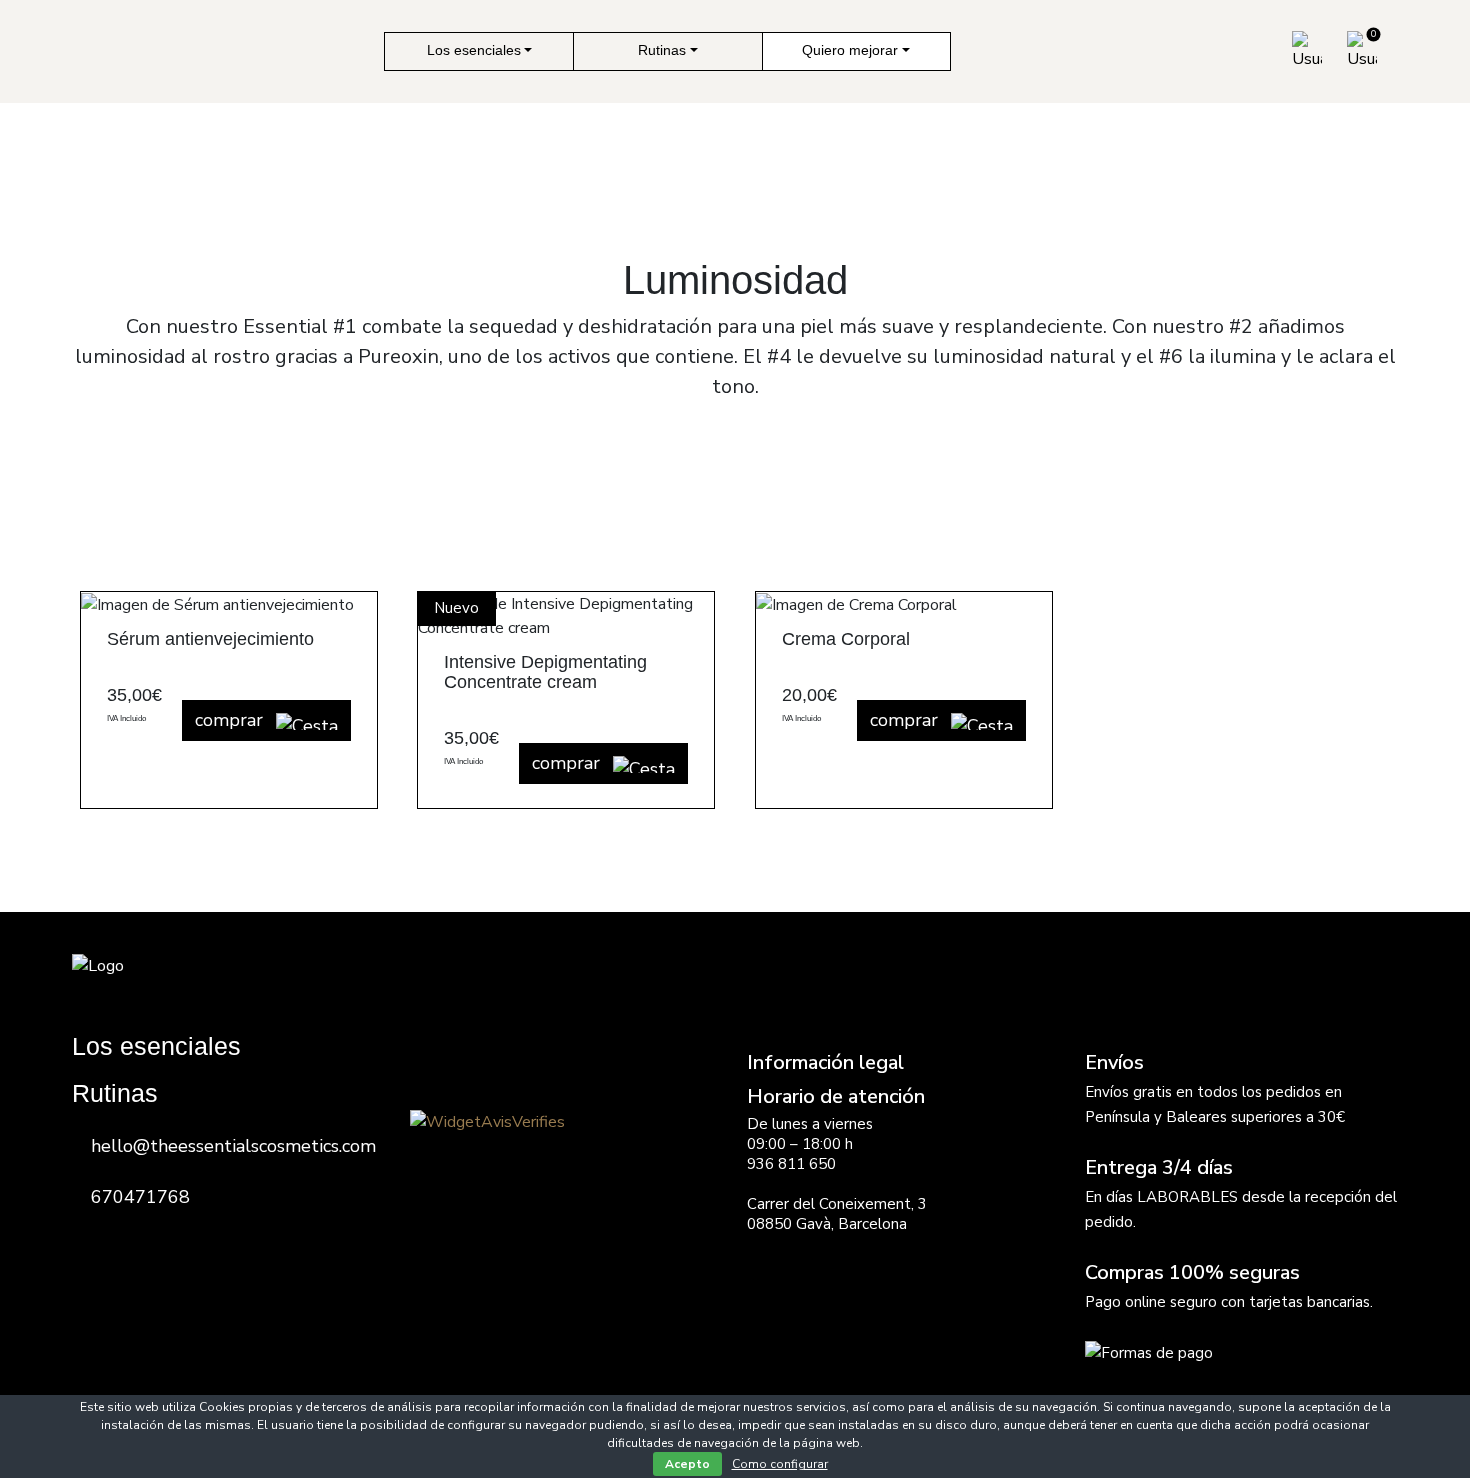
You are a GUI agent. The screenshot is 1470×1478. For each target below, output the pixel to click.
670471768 (140, 1197)
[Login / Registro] (1307, 51)
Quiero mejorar (850, 50)
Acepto (687, 1464)
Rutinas (662, 50)
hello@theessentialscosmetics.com (233, 1146)
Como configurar (780, 1464)
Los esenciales (474, 50)
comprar (231, 720)
